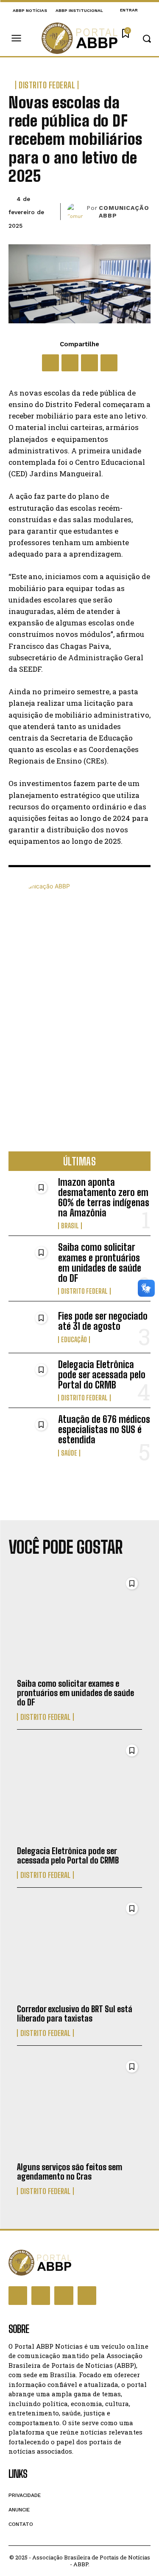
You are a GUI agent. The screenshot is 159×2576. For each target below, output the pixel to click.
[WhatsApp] (89, 363)
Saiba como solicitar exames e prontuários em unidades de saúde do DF (100, 1263)
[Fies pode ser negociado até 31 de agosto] (30, 1327)
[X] (70, 363)
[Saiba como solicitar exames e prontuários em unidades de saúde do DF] (30, 1261)
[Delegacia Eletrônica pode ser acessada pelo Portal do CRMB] (30, 1379)
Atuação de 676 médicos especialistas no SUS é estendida (104, 1429)
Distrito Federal (47, 85)
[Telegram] (109, 363)
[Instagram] (41, 2296)
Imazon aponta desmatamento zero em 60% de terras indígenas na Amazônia (104, 1198)
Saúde (69, 1453)
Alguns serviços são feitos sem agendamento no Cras (70, 2172)
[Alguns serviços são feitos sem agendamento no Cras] (79, 2107)
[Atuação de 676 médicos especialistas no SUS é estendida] (30, 1434)
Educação (74, 1340)
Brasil (70, 1226)
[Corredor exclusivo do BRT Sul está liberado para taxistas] (79, 1948)
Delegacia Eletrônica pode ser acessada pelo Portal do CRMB (102, 1375)
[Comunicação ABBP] (77, 212)
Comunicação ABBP (124, 212)
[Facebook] (50, 363)
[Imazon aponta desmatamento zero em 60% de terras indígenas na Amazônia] (30, 1196)
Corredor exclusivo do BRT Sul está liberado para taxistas (75, 2013)
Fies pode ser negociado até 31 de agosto (103, 1321)
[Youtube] (87, 2296)
